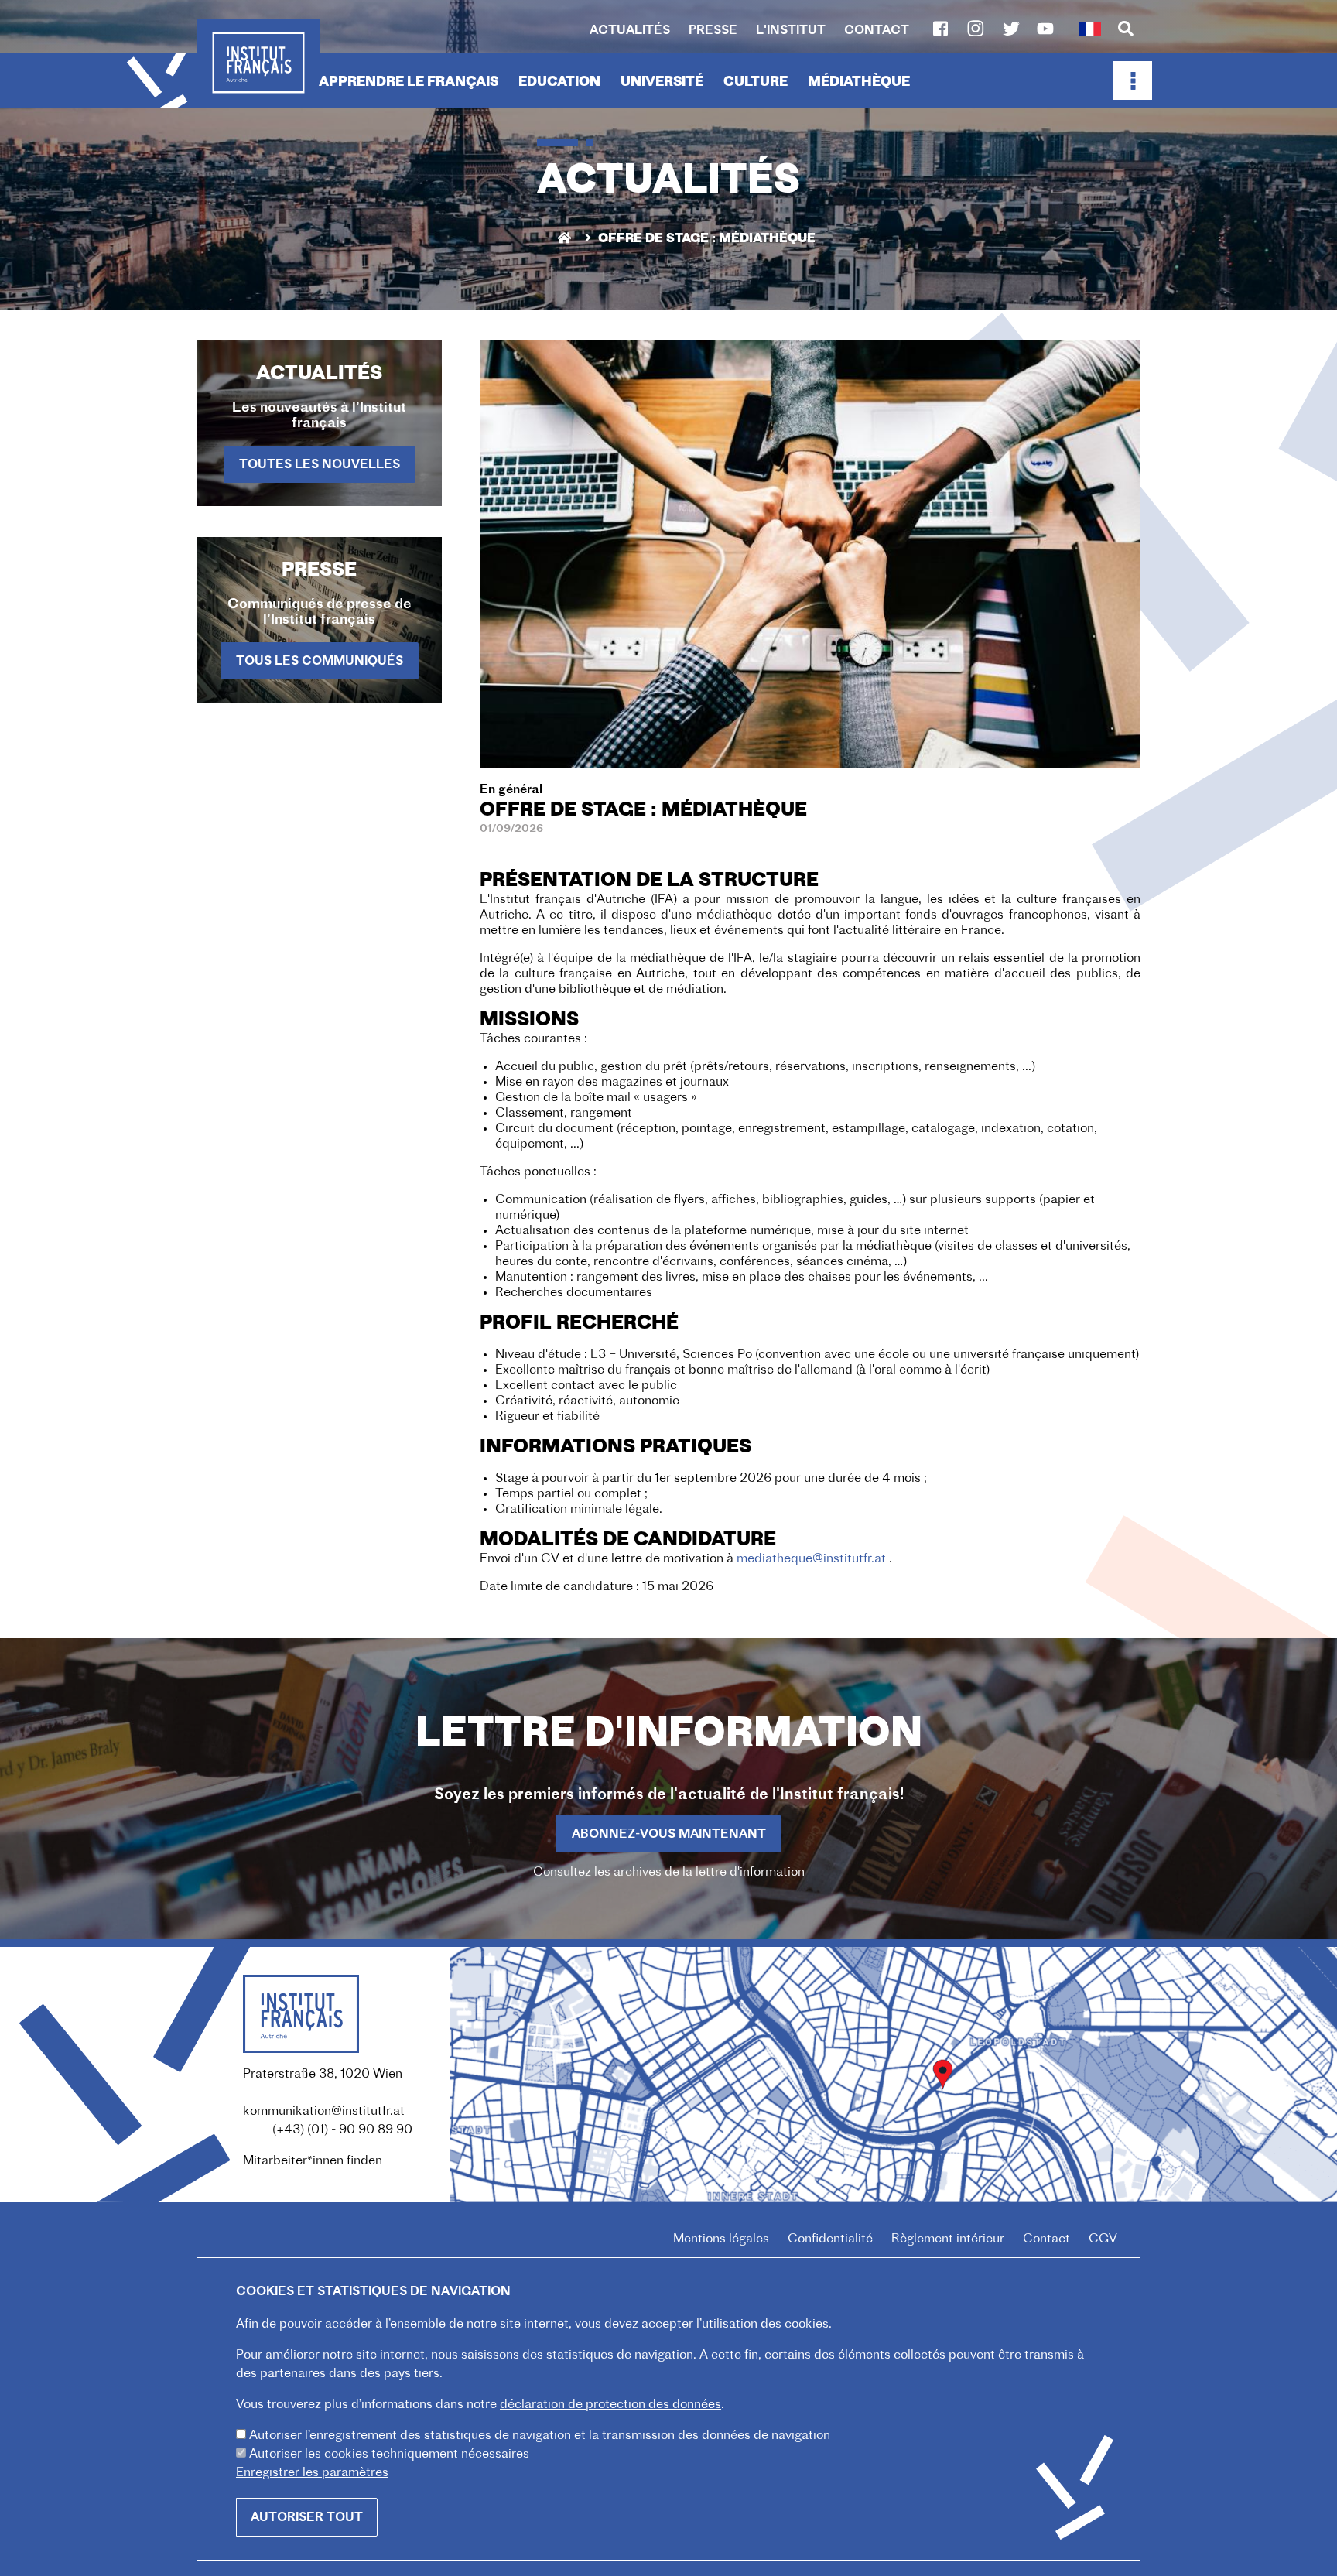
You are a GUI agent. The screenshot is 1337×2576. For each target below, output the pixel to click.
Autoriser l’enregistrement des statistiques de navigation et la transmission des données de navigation (540, 2436)
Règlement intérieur (948, 2239)
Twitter (1011, 29)
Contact (877, 31)
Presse (713, 31)
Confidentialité (830, 2239)
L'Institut (791, 31)
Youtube (1045, 29)
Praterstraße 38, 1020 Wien (323, 2075)
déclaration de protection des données (610, 2405)
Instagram (976, 29)
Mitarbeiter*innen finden (313, 2161)
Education (559, 82)
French (1089, 29)
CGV (1103, 2239)
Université (662, 82)
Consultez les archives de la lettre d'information (669, 1873)
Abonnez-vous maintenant (669, 1835)
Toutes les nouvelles (320, 465)
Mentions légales (721, 2239)
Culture (756, 82)
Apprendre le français (409, 82)
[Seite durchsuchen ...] (1126, 30)
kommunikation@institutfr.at (324, 2112)
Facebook (940, 29)
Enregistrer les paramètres (312, 2473)
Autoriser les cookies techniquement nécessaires (389, 2455)
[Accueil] (258, 63)
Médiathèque (859, 82)
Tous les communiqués (320, 662)
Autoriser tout (307, 2518)
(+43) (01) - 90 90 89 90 (342, 2130)
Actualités (630, 31)
